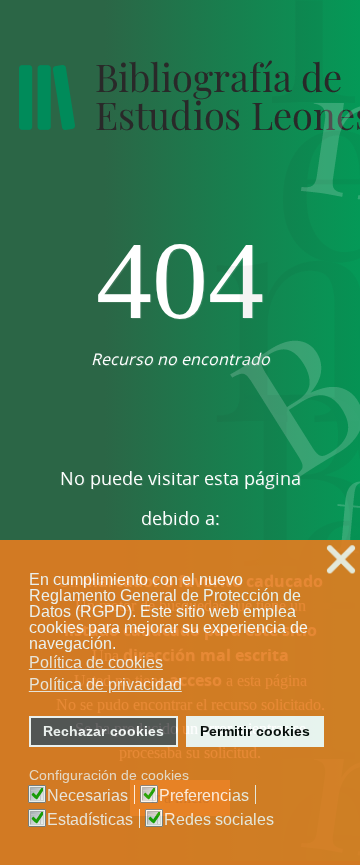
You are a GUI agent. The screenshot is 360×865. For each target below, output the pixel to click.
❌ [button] (341, 559)
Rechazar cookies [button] (103, 731)
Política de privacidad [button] (105, 684)
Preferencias (204, 796)
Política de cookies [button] (96, 662)
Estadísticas (90, 820)
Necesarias (87, 796)
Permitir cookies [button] (255, 731)
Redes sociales (219, 820)
